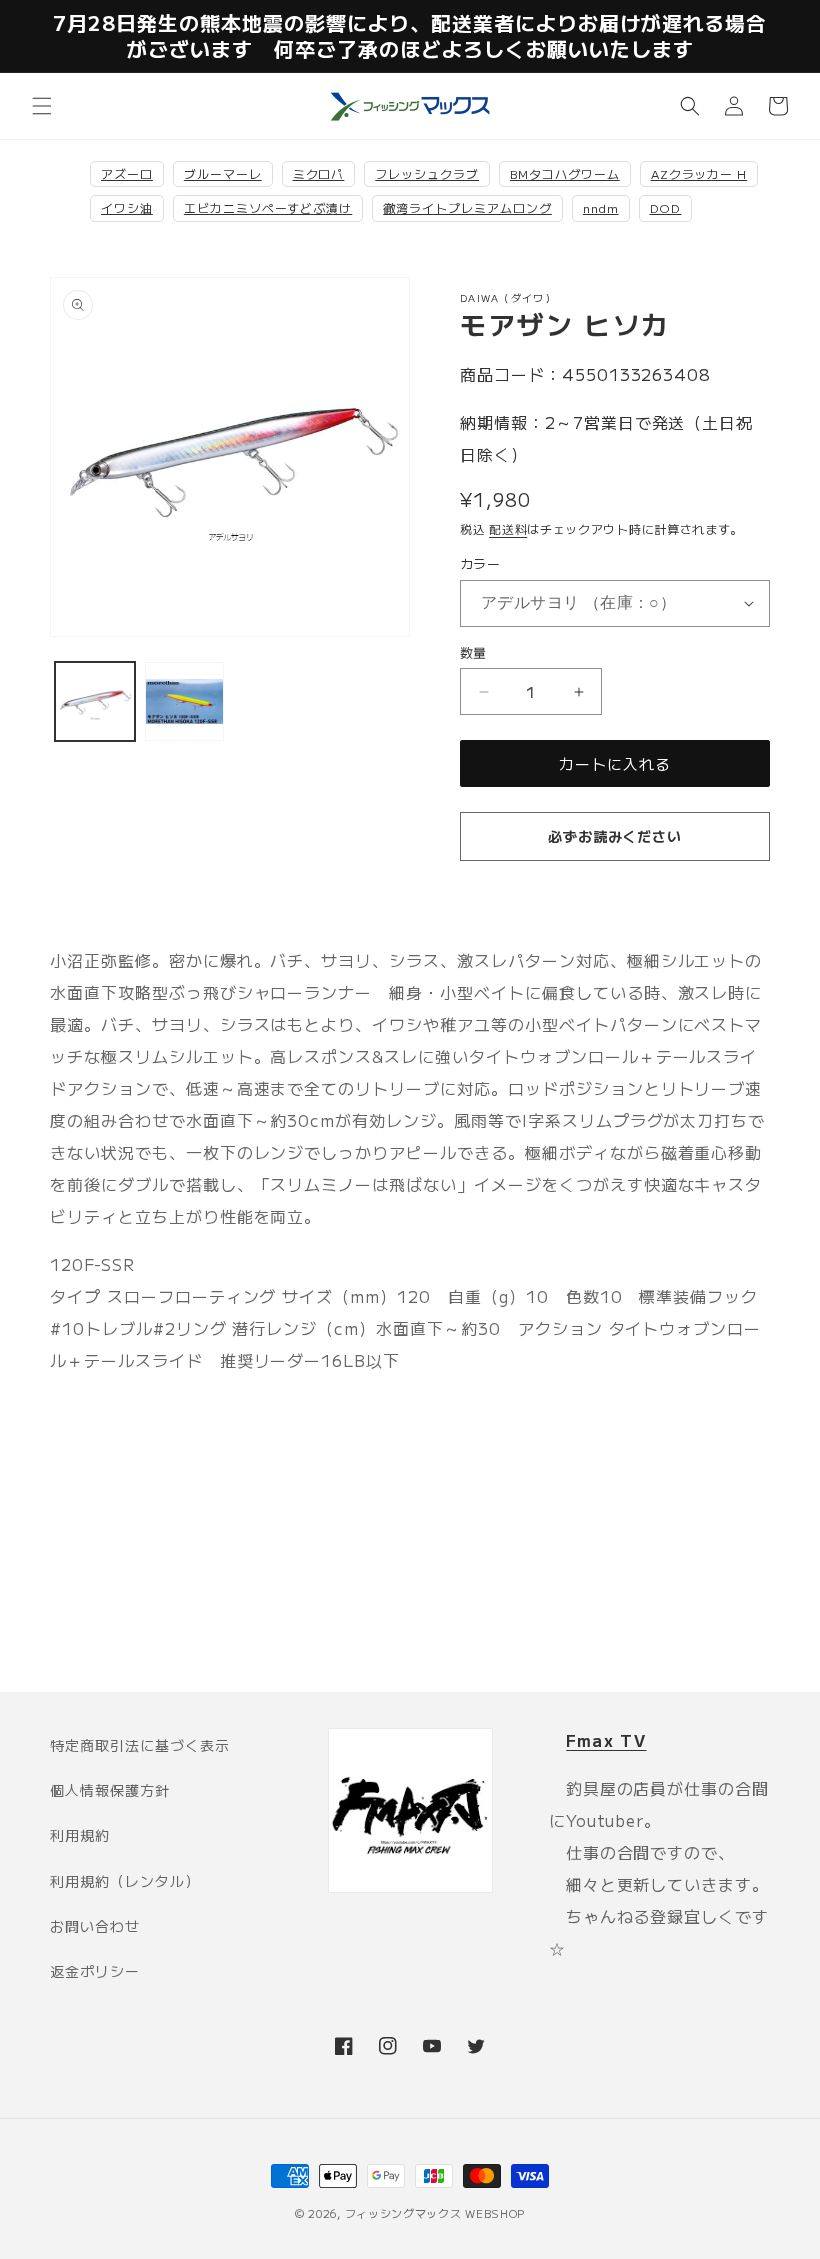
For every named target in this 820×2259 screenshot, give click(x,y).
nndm (601, 207)
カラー (480, 563)
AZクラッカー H (699, 173)
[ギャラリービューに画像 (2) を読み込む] (185, 702)
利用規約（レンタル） (125, 1881)
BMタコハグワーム (565, 173)
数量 (473, 652)
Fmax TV (606, 1740)
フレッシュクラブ (427, 173)
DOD (666, 207)
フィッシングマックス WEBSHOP (435, 2213)
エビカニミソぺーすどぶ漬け (268, 207)
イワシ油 (127, 207)
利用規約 (80, 1835)
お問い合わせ (95, 1926)
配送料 (508, 528)
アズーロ (127, 173)
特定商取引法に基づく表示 (140, 1745)
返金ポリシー (95, 1971)
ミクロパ (319, 173)
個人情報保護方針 (110, 1790)
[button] (42, 106)
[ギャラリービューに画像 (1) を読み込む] (95, 702)
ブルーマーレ (223, 173)
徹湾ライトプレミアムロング (467, 207)
